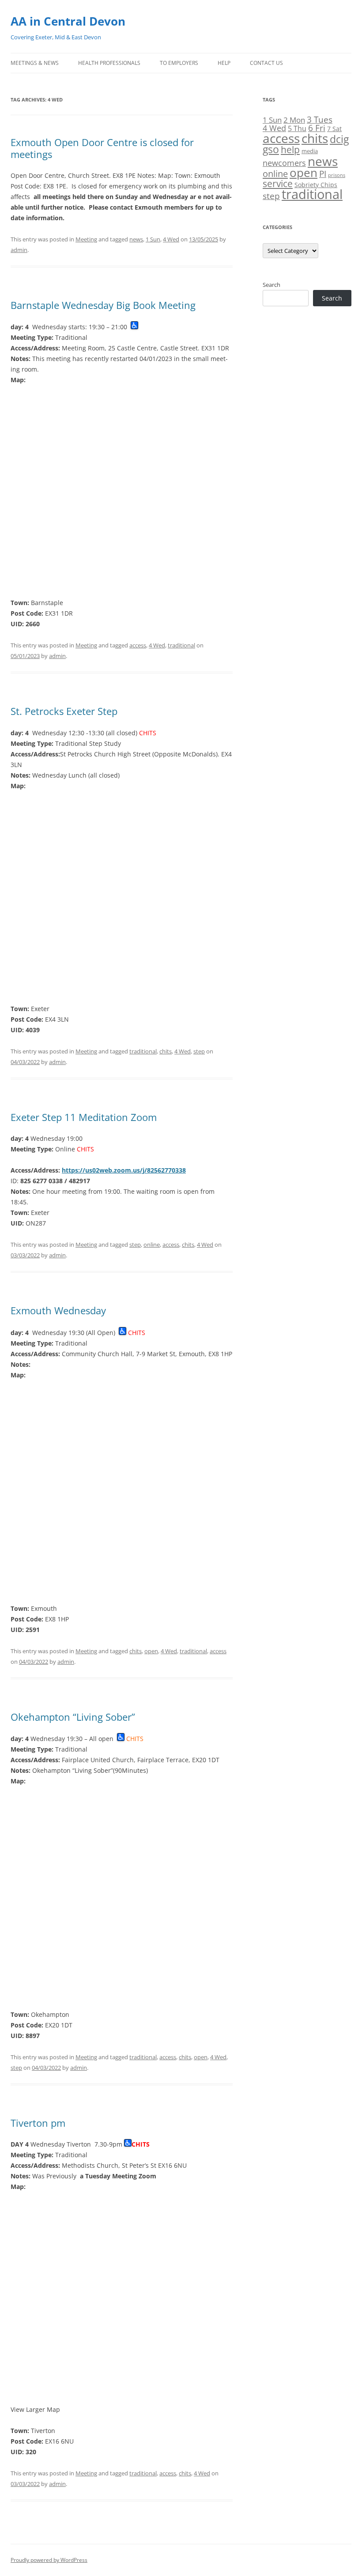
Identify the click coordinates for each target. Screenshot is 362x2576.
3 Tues (320, 119)
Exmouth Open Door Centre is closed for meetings (102, 148)
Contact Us (266, 63)
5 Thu (297, 128)
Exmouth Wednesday (58, 1310)
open (151, 1651)
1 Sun (153, 239)
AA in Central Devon (68, 21)
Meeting (86, 239)
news (136, 239)
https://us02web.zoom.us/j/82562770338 (124, 1170)
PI (323, 174)
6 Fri (317, 128)
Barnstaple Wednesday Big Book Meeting (103, 305)
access (138, 645)
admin (19, 250)
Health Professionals (109, 63)
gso (271, 149)
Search (271, 285)
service (278, 183)
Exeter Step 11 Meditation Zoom (84, 1117)
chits (166, 1051)
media (310, 151)
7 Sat (334, 129)
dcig (339, 139)
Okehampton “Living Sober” (73, 1717)
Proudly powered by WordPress (49, 2560)
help (290, 149)
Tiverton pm (38, 2123)
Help (224, 63)
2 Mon (294, 120)
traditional (181, 645)
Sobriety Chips (316, 185)
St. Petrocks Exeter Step (64, 711)
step (199, 1051)
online (152, 1245)
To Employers (179, 63)
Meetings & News (35, 63)
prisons (337, 175)
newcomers (284, 163)
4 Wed (171, 239)
